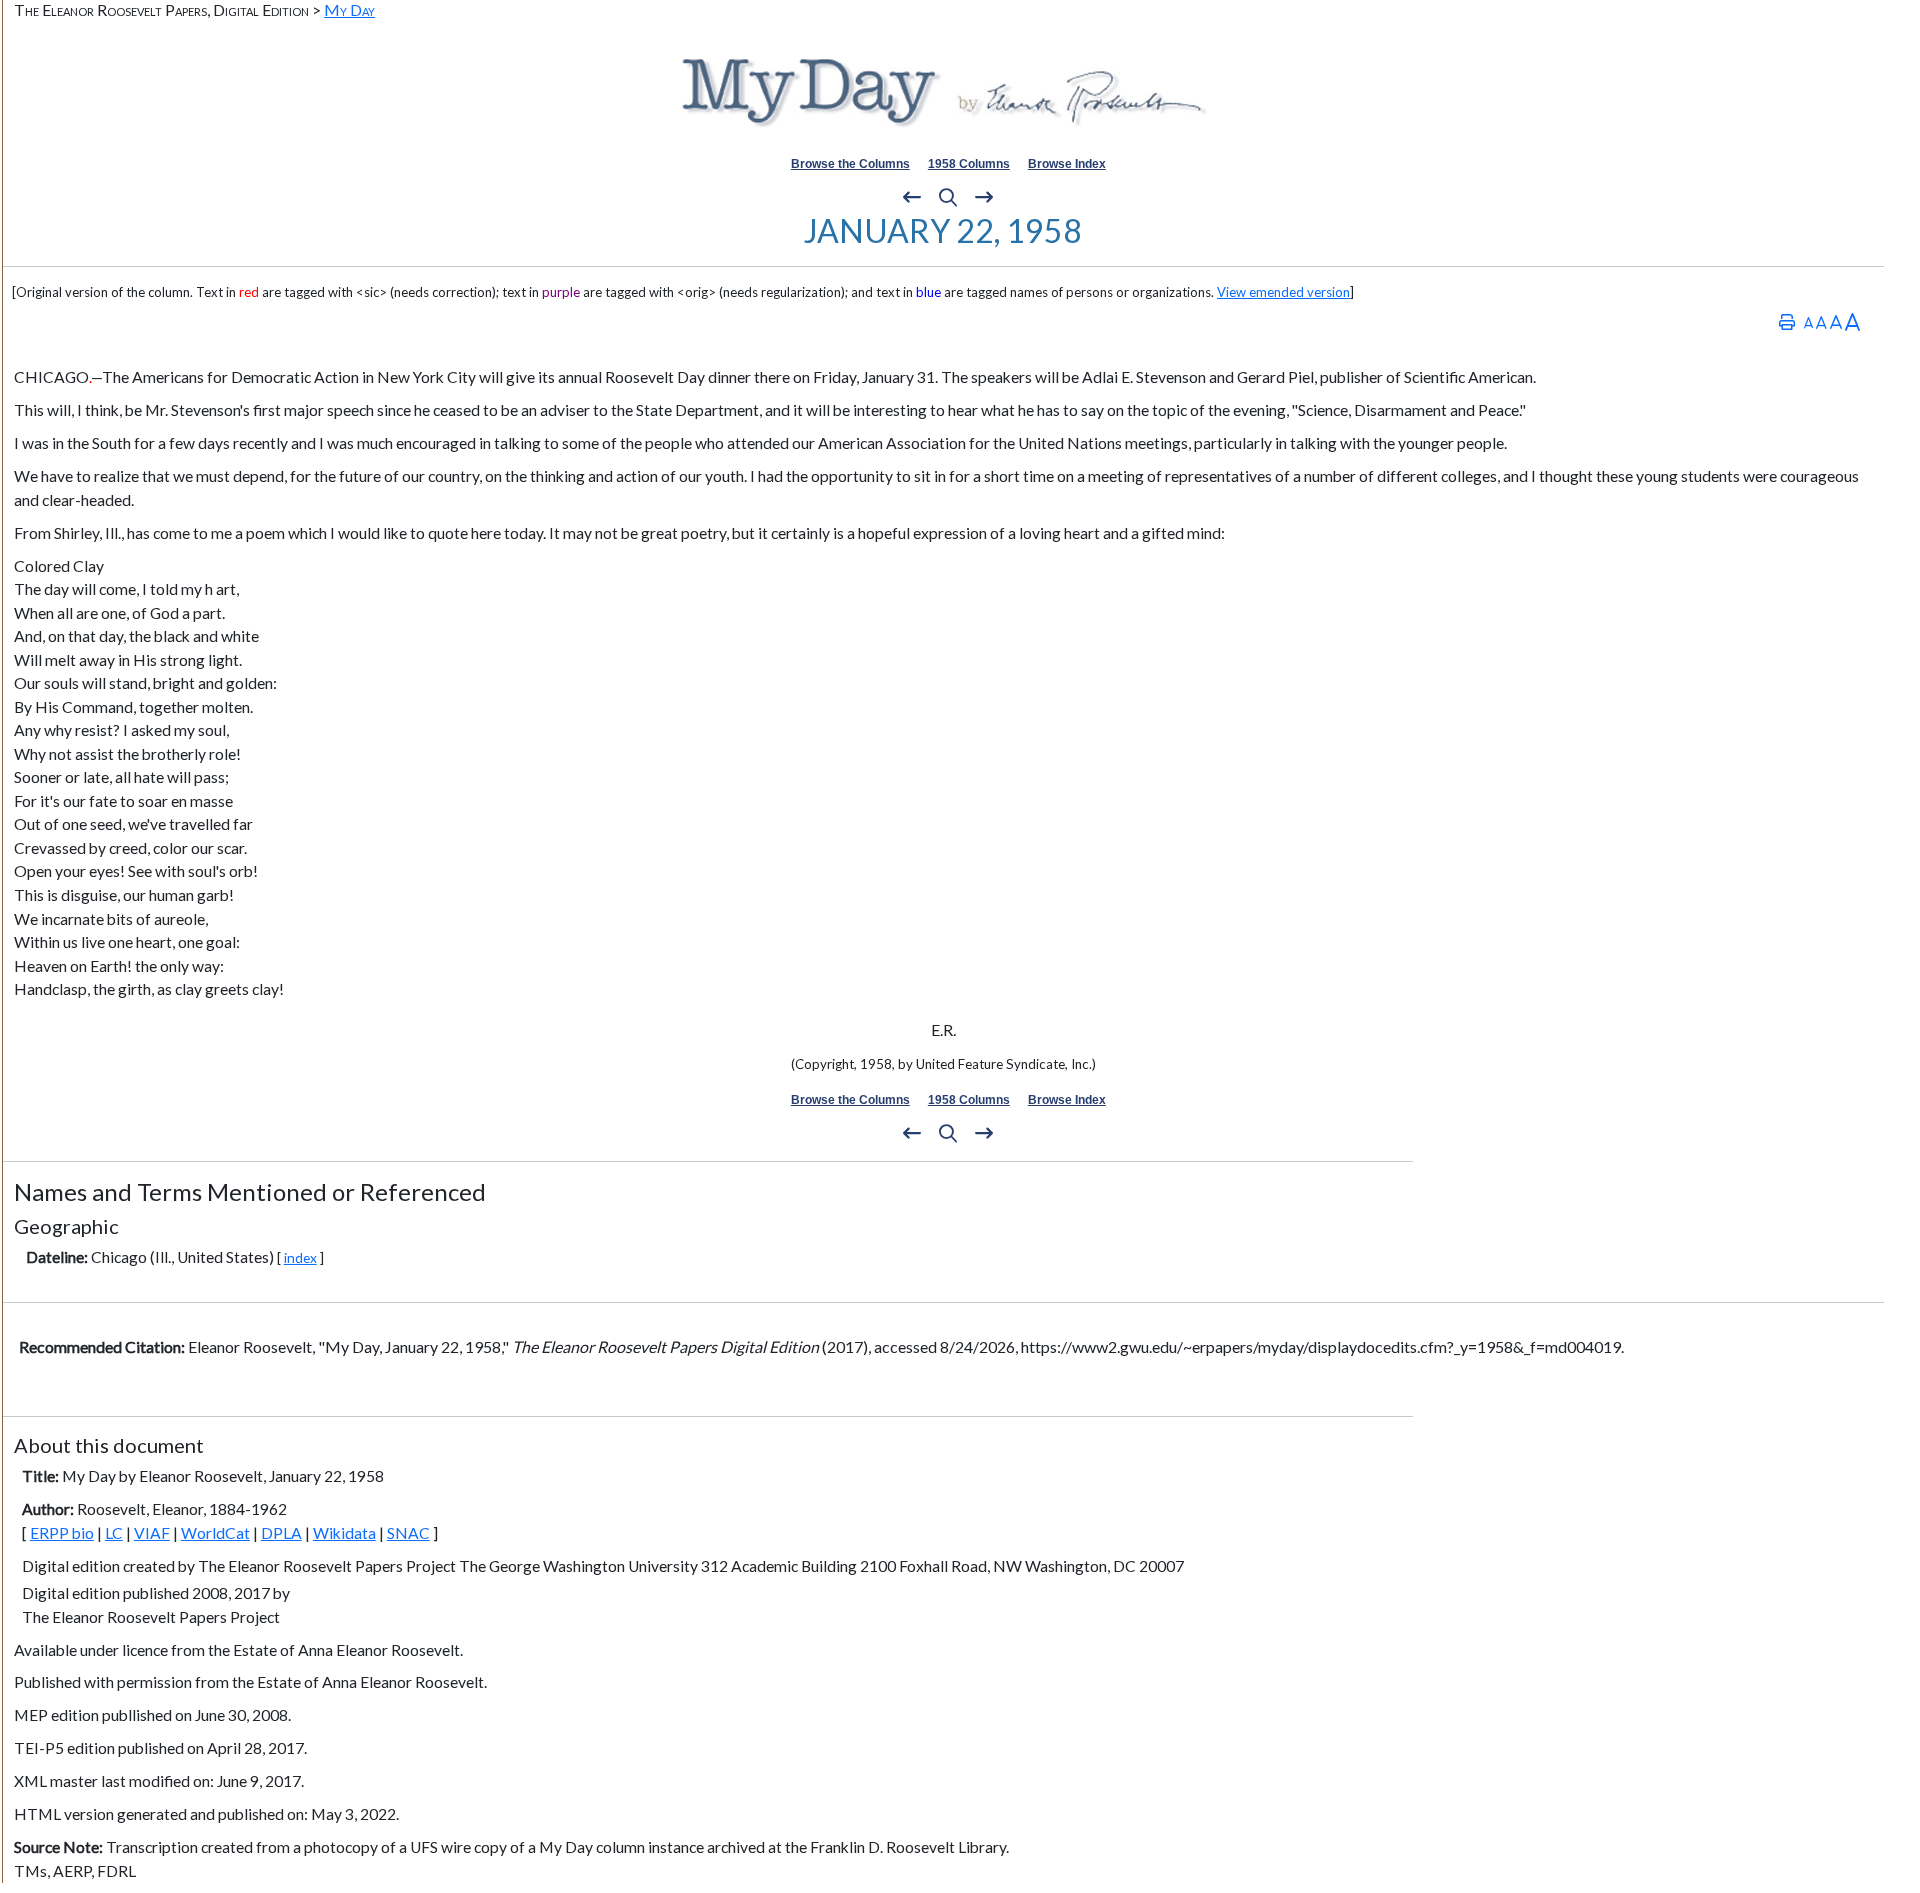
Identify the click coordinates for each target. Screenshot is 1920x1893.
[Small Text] (1808, 321)
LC (114, 1533)
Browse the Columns (850, 164)
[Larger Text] (1852, 321)
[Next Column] (984, 198)
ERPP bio (62, 1533)
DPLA (281, 1533)
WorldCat (215, 1533)
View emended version (1283, 292)
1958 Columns (969, 164)
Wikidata (344, 1533)
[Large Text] (1836, 321)
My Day (349, 9)
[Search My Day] (948, 198)
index (300, 1257)
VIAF (152, 1533)
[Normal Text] (1821, 321)
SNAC (408, 1533)
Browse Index (1067, 164)
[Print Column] (1787, 321)
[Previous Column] (912, 198)
